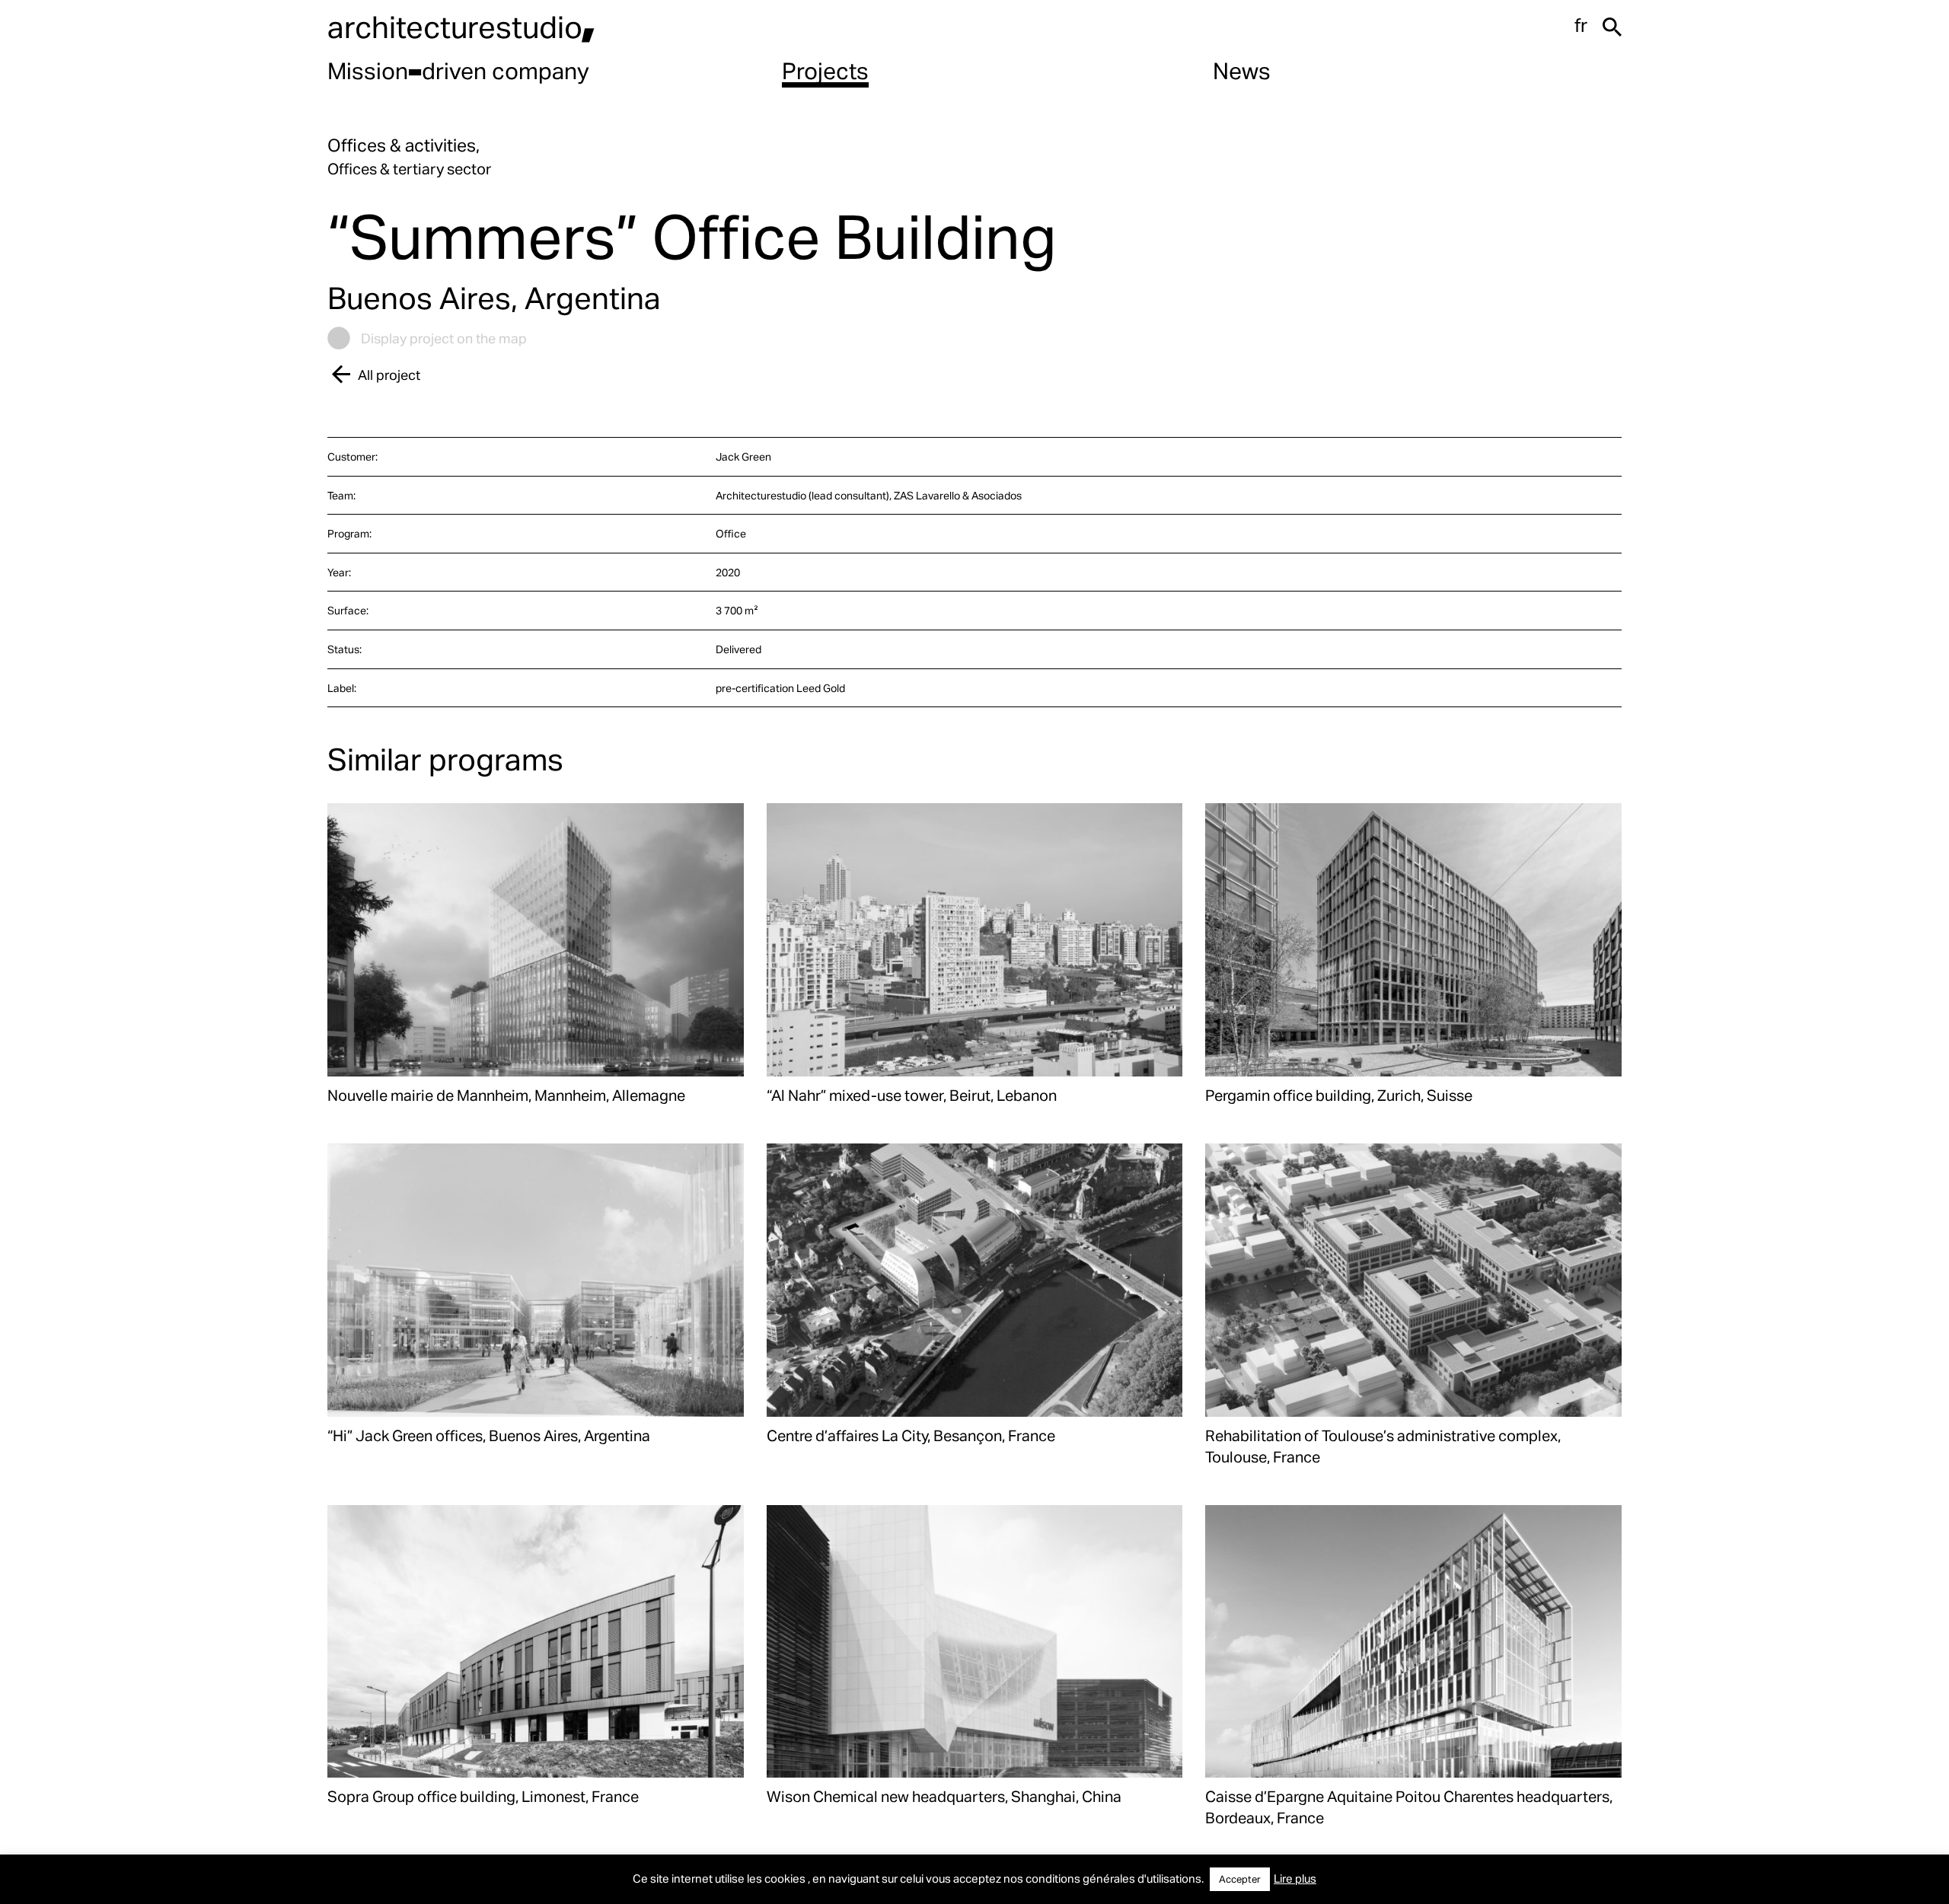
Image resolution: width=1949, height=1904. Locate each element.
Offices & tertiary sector (409, 168)
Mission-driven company (458, 70)
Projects (825, 70)
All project (389, 374)
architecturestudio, (461, 26)
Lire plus (1295, 1878)
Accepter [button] (1240, 1879)
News (1242, 70)
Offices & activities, (404, 145)
